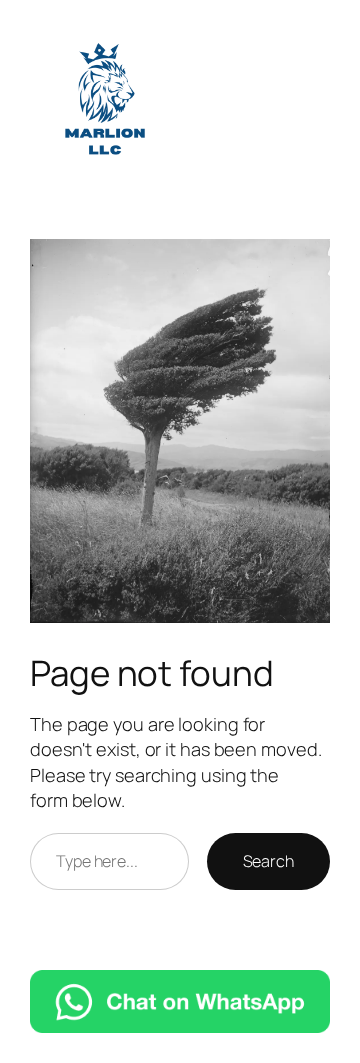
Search (268, 861)
